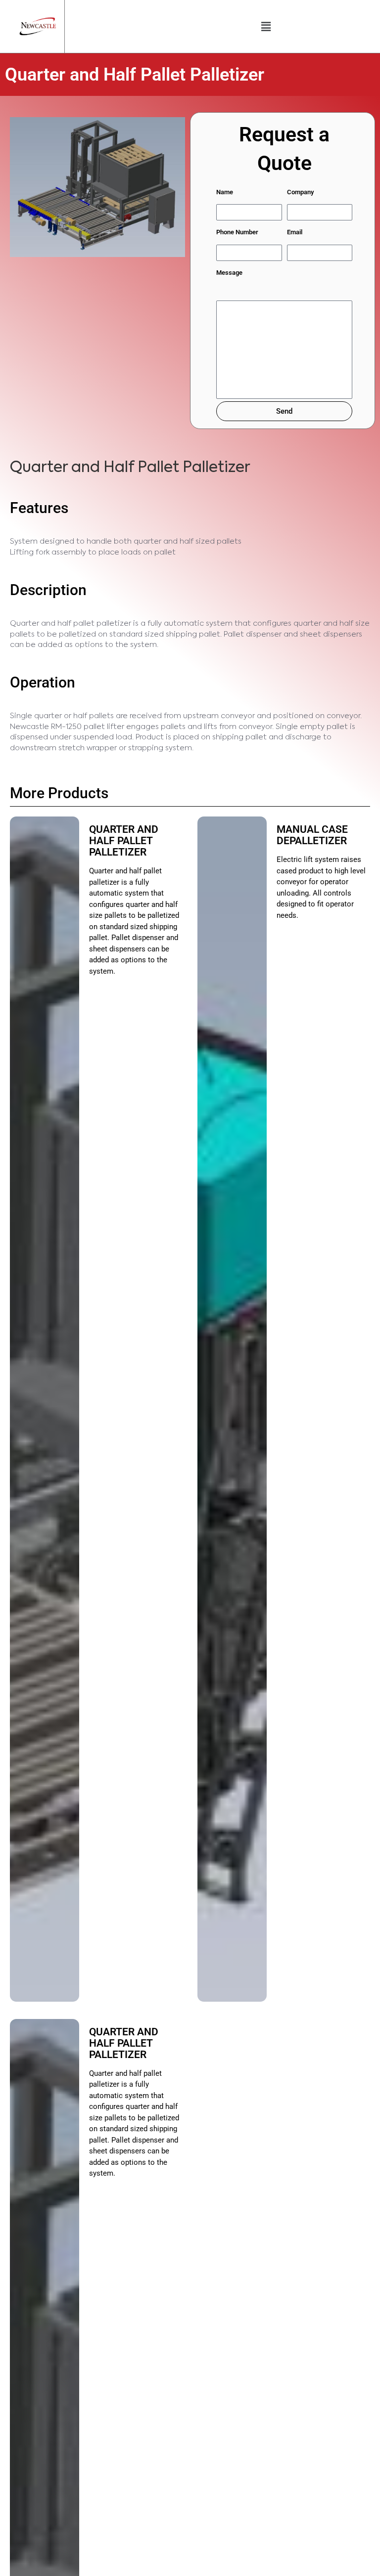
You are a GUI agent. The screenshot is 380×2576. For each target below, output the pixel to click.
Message (229, 273)
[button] (266, 26)
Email (295, 232)
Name (225, 192)
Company (300, 192)
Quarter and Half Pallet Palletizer (124, 841)
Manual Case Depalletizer (313, 835)
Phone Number (237, 232)
